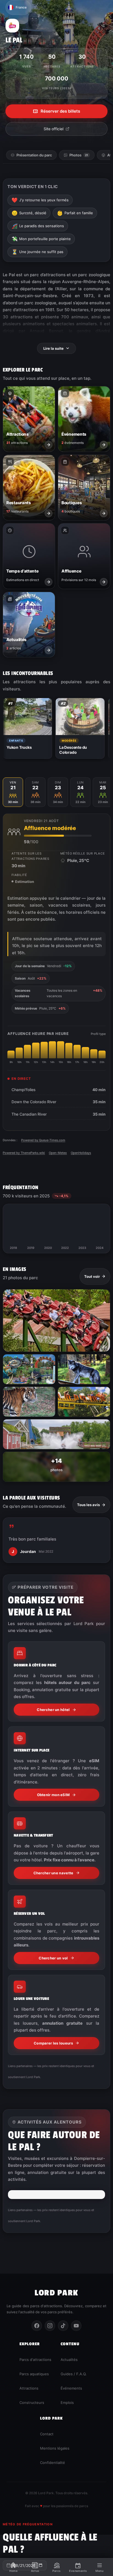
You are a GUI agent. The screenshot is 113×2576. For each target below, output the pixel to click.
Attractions (29, 2388)
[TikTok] (63, 2326)
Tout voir (92, 1276)
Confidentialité (53, 2463)
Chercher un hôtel (53, 1710)
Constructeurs (32, 2403)
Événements (71, 2388)
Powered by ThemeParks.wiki (24, 1153)
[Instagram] (50, 2326)
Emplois (67, 2403)
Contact (47, 2434)
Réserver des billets (60, 111)
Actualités (69, 2360)
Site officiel (53, 129)
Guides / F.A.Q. (74, 2374)
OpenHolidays (81, 1153)
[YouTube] (76, 2326)
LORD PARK (56, 2293)
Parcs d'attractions (35, 2360)
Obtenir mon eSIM (53, 1795)
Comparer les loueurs (53, 2043)
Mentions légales (55, 2448)
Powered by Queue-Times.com (43, 1140)
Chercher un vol (53, 1958)
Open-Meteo (58, 1153)
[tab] (13, 792)
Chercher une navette (53, 1873)
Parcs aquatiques (34, 2374)
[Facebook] (37, 2326)
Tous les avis (88, 1505)
